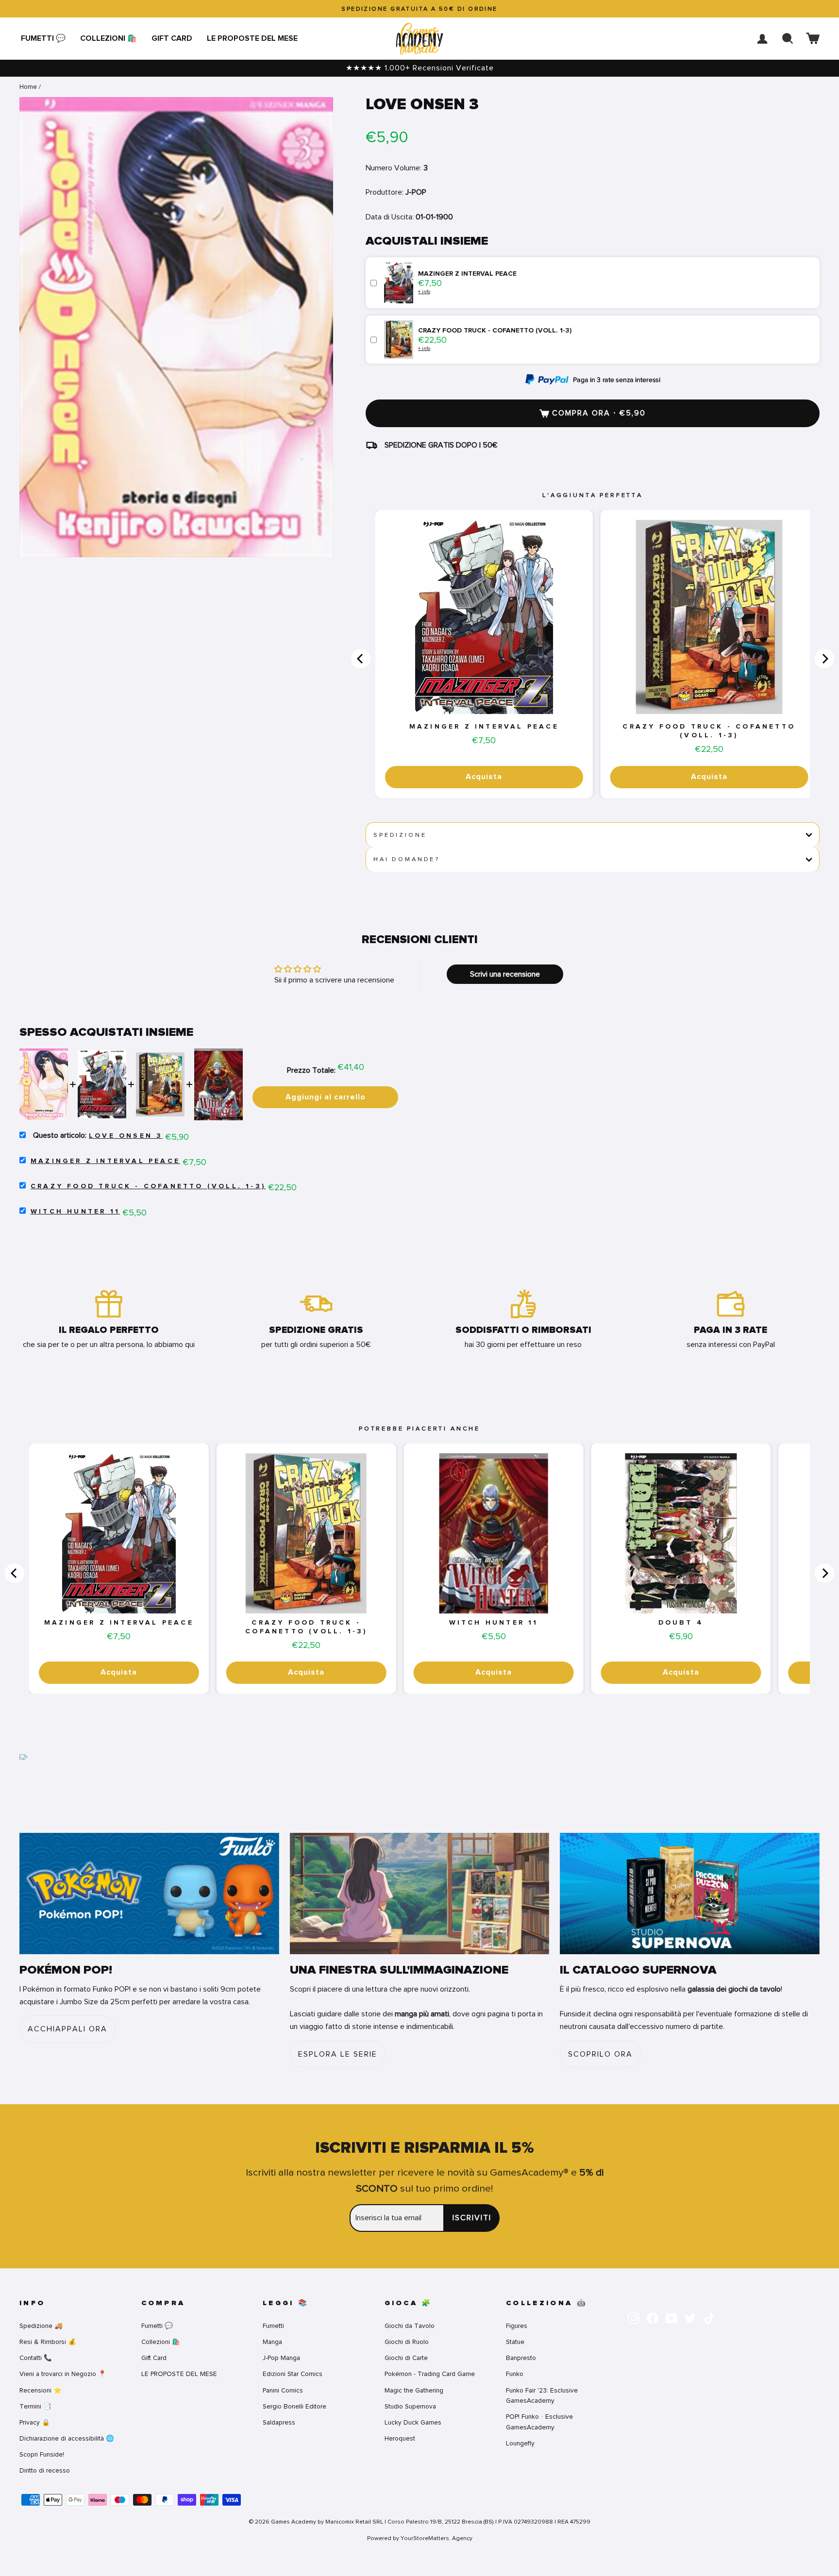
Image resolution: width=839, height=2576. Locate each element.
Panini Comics (283, 2390)
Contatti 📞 (36, 2358)
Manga (272, 2342)
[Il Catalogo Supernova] (690, 1894)
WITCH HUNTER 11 (75, 1212)
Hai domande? (407, 859)
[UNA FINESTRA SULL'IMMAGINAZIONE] (420, 1894)
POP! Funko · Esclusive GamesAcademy (539, 2422)
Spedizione (400, 835)
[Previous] (361, 659)
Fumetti (273, 2326)
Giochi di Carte (406, 2358)
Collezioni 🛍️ (109, 38)
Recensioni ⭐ (41, 2390)
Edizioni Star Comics (293, 2374)
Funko (515, 2374)
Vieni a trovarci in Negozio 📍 (63, 2374)
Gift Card (172, 38)
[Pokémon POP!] (149, 1894)
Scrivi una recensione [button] (505, 974)
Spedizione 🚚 (41, 2326)
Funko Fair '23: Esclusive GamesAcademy (542, 2396)
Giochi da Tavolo (410, 2326)
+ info (424, 291)
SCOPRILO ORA (600, 2054)
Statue (515, 2342)
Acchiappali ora (67, 2029)
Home (28, 87)
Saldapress (279, 2422)
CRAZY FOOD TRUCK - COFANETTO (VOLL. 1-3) (709, 731)
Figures (517, 2326)
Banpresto (521, 2358)
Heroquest (400, 2438)
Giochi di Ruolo (407, 2342)
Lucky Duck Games (413, 2422)
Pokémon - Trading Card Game (430, 2374)
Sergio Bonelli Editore (294, 2406)
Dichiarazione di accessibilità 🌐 (67, 2438)
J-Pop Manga (281, 2358)
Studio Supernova (410, 2406)
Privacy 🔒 (35, 2422)
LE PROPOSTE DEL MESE (252, 38)
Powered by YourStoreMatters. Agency (420, 2538)
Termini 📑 (35, 2406)
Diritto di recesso (45, 2470)
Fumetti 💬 (43, 38)
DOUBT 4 (681, 1623)
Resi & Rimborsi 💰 (48, 2342)
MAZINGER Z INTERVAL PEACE (484, 727)
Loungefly (520, 2443)
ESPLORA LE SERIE (338, 2054)
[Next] (824, 659)
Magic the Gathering (414, 2390)
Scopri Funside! (42, 2454)
